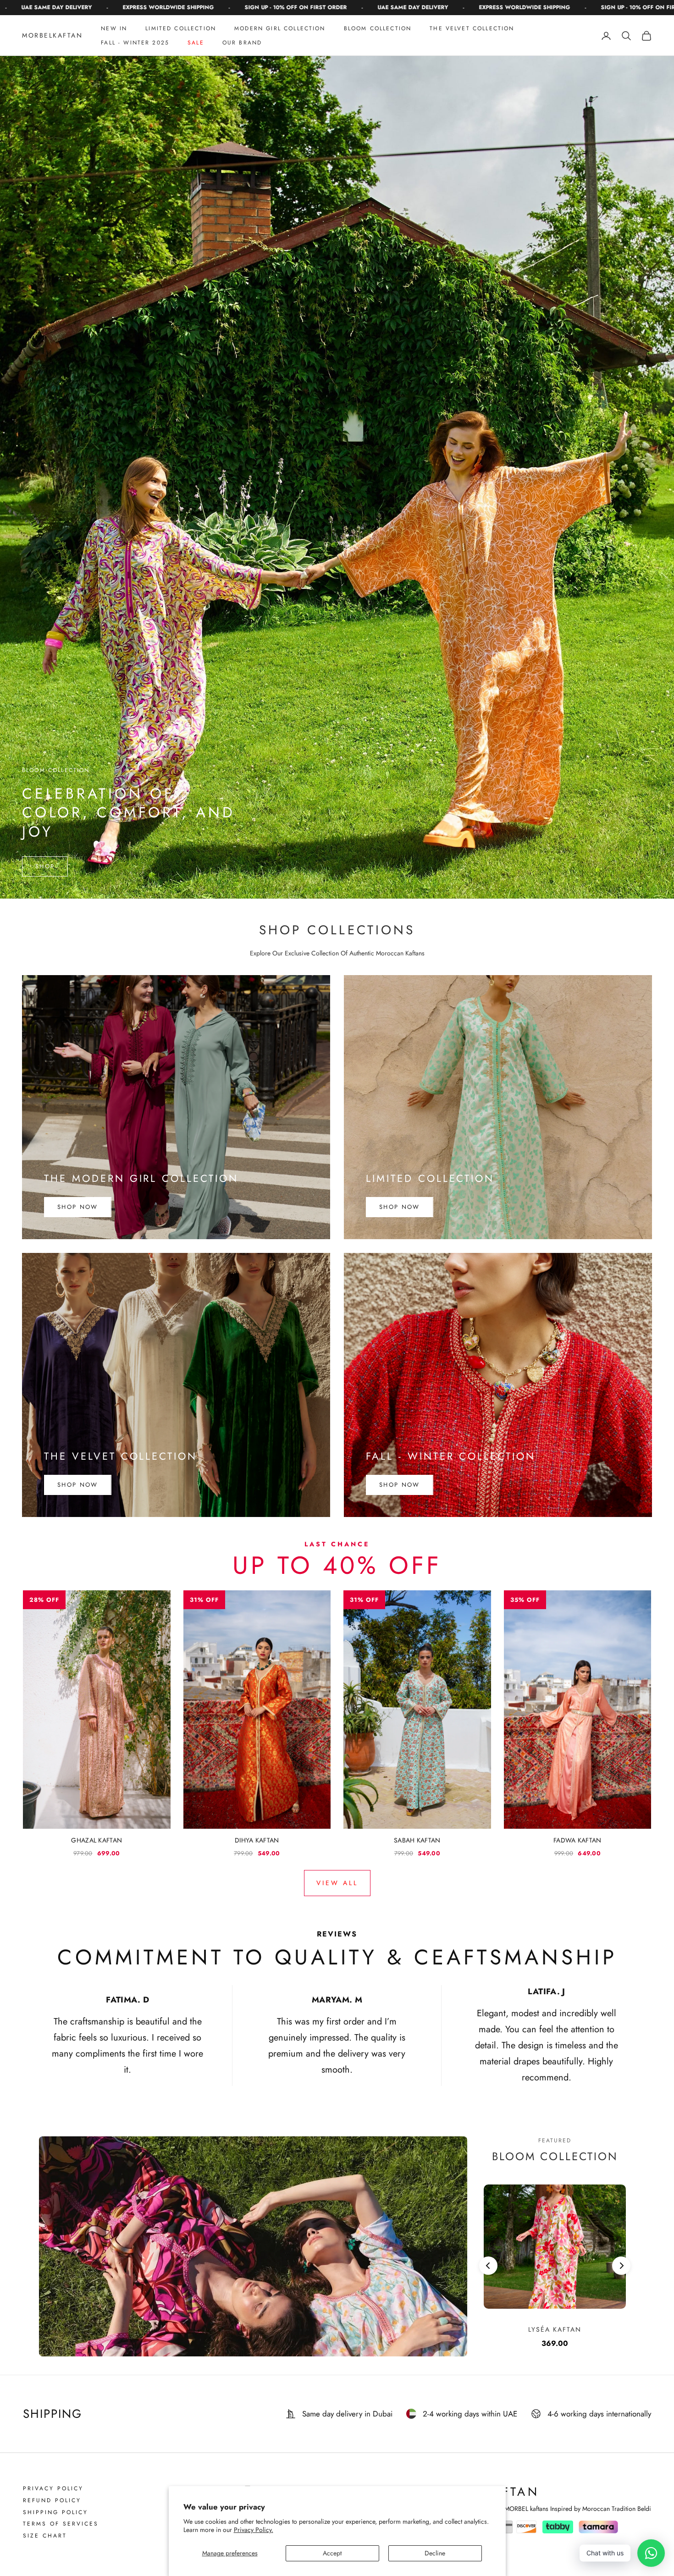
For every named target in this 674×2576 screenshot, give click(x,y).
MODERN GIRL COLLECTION (280, 28)
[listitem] (97, 1724)
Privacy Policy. (254, 2530)
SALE (196, 43)
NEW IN (114, 28)
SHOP (45, 866)
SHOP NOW (78, 1207)
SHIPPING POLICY (55, 2513)
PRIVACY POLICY (53, 2489)
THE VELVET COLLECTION (472, 28)
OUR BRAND (242, 43)
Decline (435, 2553)
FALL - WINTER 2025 (135, 43)
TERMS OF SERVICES (61, 2524)
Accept (332, 2553)
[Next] (621, 2266)
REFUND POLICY (52, 2501)
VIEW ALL (337, 1883)
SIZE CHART (45, 2536)
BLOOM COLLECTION (378, 28)
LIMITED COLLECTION (181, 28)
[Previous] (488, 2266)
